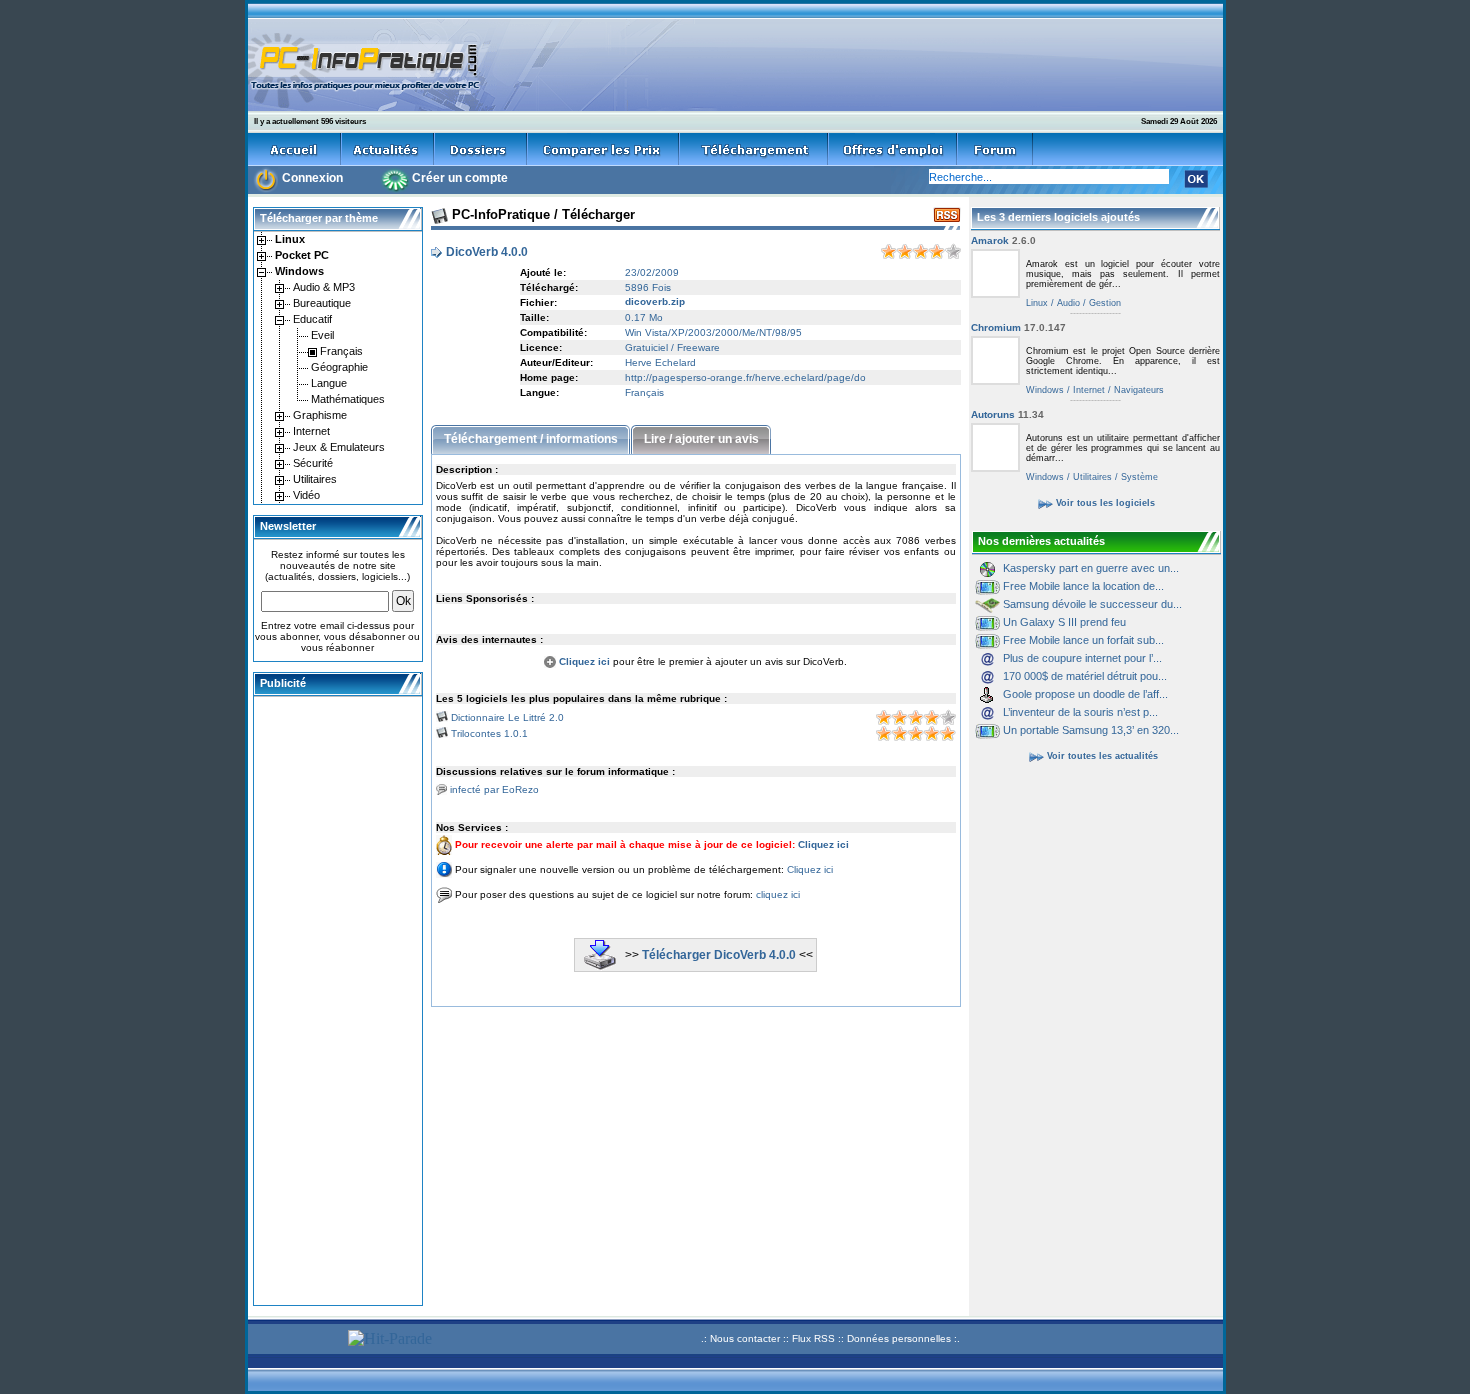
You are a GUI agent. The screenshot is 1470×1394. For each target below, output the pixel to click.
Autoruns (1007, 414)
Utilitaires (313, 479)
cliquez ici (778, 894)
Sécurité (311, 463)
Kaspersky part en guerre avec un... (1091, 568)
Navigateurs (1137, 390)
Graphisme (318, 415)
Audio (1067, 303)
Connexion (312, 178)
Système (1138, 477)
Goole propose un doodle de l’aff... (1085, 694)
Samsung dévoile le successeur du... (1092, 604)
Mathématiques (346, 399)
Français (340, 351)
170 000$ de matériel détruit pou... (1085, 676)
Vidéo (305, 495)
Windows (1045, 390)
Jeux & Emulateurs (337, 447)
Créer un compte (460, 178)
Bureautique (320, 303)
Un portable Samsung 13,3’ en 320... (1091, 730)
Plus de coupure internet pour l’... (1082, 658)
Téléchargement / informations (531, 439)
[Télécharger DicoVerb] (600, 965)
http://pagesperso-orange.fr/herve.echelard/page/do (745, 377)
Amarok (1003, 240)
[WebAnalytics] (295, 1341)
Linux (1037, 303)
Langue (327, 383)
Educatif (311, 319)
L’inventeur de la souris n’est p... (1080, 712)
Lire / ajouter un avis (701, 439)
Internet (310, 431)
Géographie (338, 367)
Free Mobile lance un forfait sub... (1083, 640)
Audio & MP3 (322, 287)
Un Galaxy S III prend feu (1064, 622)
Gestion (1103, 303)
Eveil (321, 335)
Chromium (1018, 327)
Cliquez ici (583, 661)
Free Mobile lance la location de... (1083, 586)
